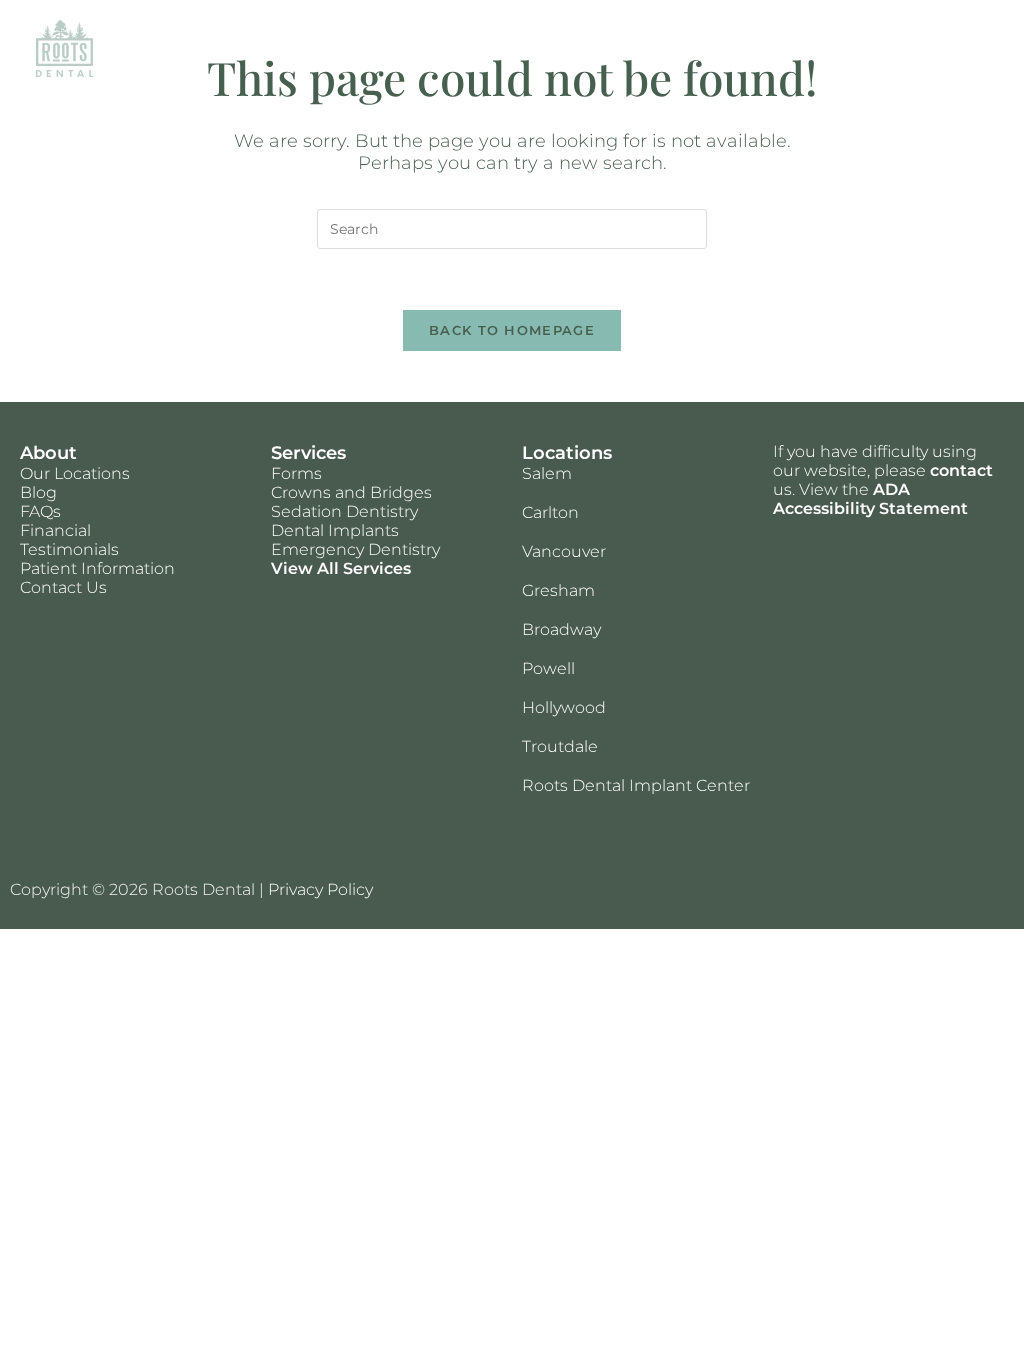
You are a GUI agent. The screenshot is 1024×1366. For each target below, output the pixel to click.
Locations (567, 453)
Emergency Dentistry (355, 549)
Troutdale (560, 746)
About (48, 453)
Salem (547, 473)
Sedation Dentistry (344, 511)
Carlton (550, 512)
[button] (968, 48)
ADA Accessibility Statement (870, 499)
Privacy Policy (320, 889)
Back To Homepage (512, 330)
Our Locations (75, 473)
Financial (55, 530)
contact (961, 470)
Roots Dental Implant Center (636, 785)
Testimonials (69, 549)
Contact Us (63, 587)
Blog (38, 492)
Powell (548, 668)
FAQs (40, 511)
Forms (296, 473)
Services (308, 453)
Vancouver (564, 551)
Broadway (561, 629)
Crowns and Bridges (351, 492)
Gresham (558, 590)
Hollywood (564, 707)
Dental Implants (335, 530)
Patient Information (97, 568)
